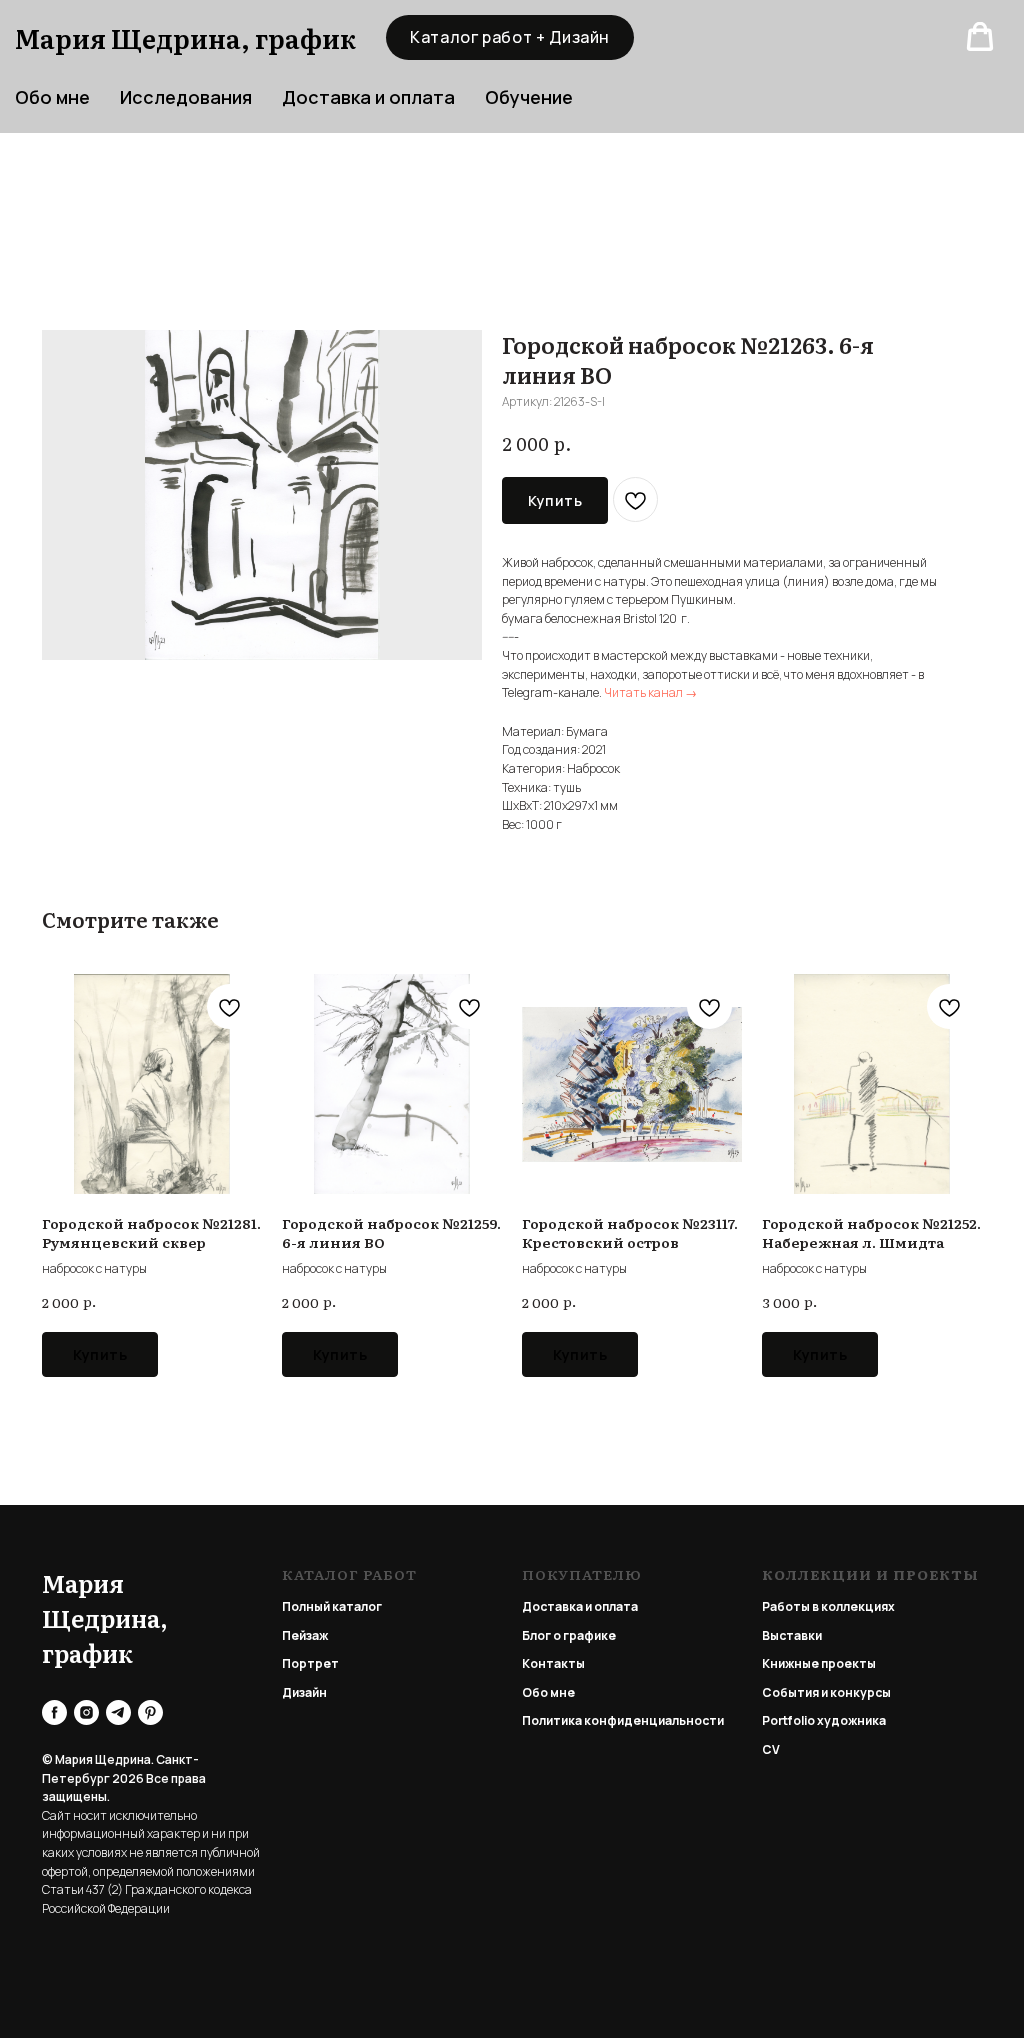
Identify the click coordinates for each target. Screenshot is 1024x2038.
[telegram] (118, 1712)
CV (771, 1749)
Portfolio (788, 1720)
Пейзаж (305, 1635)
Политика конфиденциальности (623, 1720)
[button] (980, 37)
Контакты (553, 1663)
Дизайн (304, 1692)
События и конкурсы (826, 1692)
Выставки (792, 1635)
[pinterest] (150, 1712)
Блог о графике (569, 1635)
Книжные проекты (819, 1663)
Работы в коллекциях (828, 1606)
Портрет (310, 1663)
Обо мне (548, 1692)
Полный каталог (332, 1606)
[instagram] (86, 1712)
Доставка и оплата (368, 97)
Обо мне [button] (52, 97)
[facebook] (54, 1712)
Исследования (186, 97)
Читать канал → (650, 692)
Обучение (529, 97)
